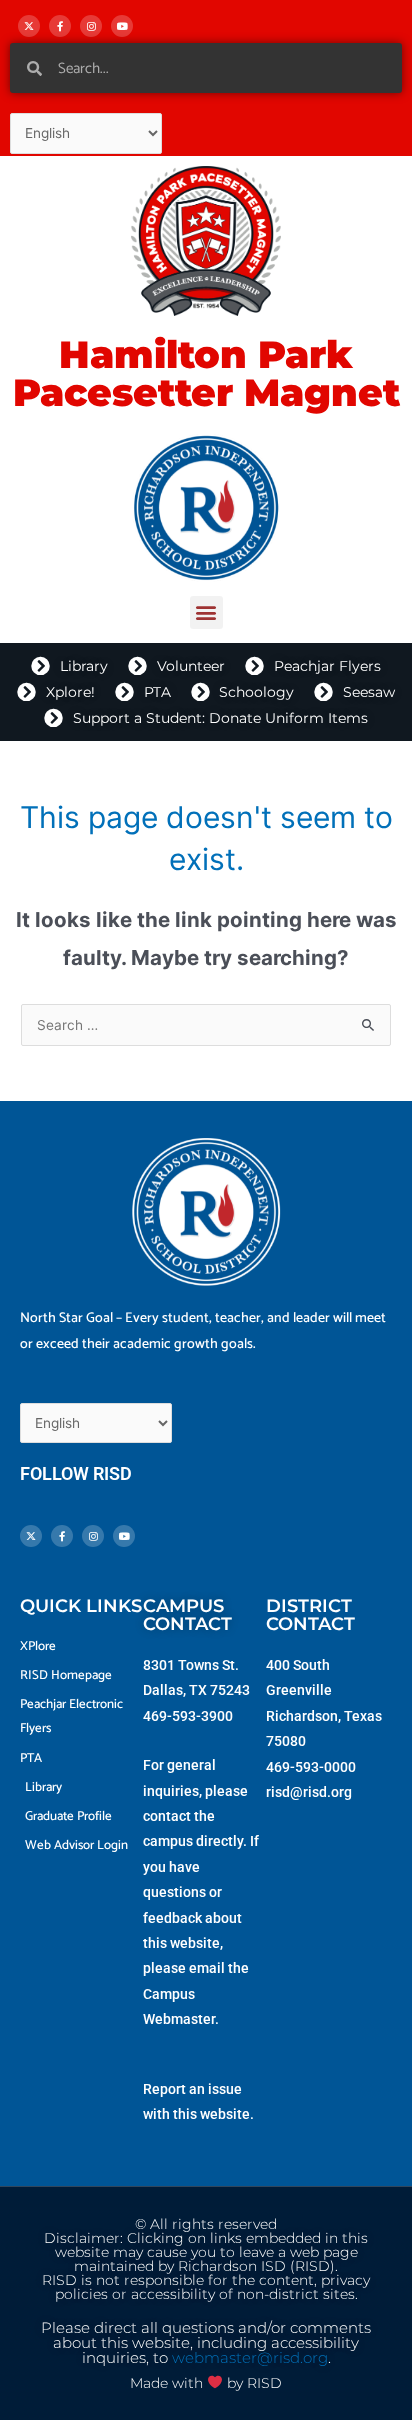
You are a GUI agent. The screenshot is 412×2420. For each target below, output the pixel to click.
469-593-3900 (188, 1716)
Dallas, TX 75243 (196, 1690)
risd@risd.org (309, 1792)
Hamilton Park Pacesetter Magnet (206, 373)
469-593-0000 (311, 1767)
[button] (206, 612)
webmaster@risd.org (250, 2358)
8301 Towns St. (191, 1665)
